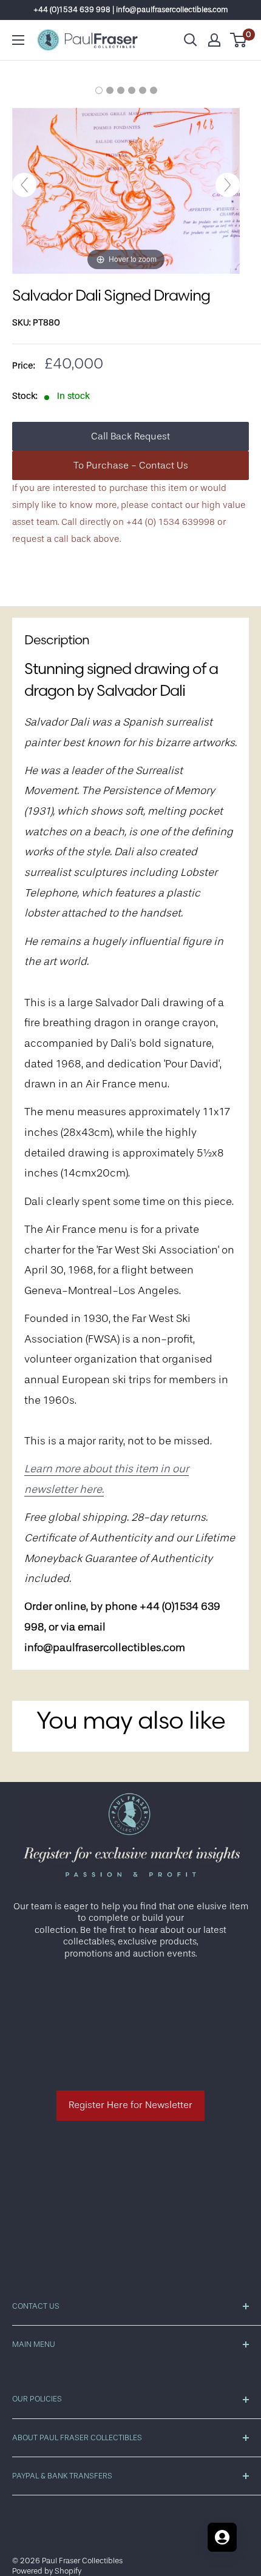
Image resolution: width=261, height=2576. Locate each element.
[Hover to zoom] (126, 191)
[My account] (214, 40)
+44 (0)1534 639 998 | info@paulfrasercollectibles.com (131, 9)
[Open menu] (18, 40)
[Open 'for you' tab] (222, 2537)
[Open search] (191, 40)
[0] (239, 40)
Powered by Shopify (47, 2571)
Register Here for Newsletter (130, 2105)
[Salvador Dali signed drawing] (99, 90)
